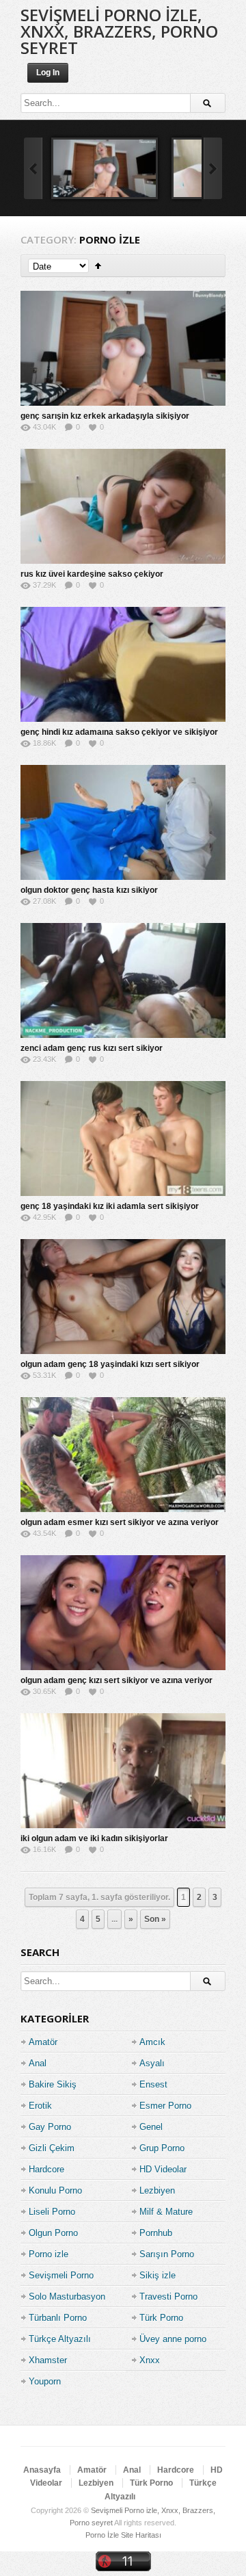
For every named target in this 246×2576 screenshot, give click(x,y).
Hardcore (46, 2169)
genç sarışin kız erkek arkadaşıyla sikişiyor (105, 416)
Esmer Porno (165, 2106)
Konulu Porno (55, 2190)
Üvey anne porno (173, 2339)
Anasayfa (42, 2470)
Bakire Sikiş (53, 2084)
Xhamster (48, 2360)
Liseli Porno (52, 2212)
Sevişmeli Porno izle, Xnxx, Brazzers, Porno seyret (119, 31)
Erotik (40, 2106)
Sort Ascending (98, 266)
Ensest (153, 2084)
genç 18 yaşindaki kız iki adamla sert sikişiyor (110, 1206)
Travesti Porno (168, 2297)
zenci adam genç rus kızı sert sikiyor (92, 1048)
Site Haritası (141, 2535)
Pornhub (156, 2233)
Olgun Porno (53, 2233)
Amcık (152, 2042)
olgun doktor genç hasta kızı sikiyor (89, 890)
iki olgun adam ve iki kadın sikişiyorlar (94, 1838)
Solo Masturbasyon (67, 2297)
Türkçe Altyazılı (60, 2339)
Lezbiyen (157, 2190)
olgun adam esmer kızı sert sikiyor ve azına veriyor (120, 1522)
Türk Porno (161, 2318)
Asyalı (152, 2063)
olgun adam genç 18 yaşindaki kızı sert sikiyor (110, 1364)
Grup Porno (162, 2148)
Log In (48, 73)
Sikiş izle (158, 2275)
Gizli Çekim (52, 2148)
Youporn (45, 2381)
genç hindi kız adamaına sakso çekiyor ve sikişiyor (119, 732)
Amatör (43, 2042)
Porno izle (49, 2254)
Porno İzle (102, 2535)
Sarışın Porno (167, 2254)
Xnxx (150, 2360)
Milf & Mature (166, 2212)
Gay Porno (50, 2127)
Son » (155, 1919)
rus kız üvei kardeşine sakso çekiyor (92, 574)
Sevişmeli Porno (61, 2275)
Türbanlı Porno (58, 2318)
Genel (151, 2127)
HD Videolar (163, 2169)
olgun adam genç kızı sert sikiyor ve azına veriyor (117, 1680)
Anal (38, 2063)
